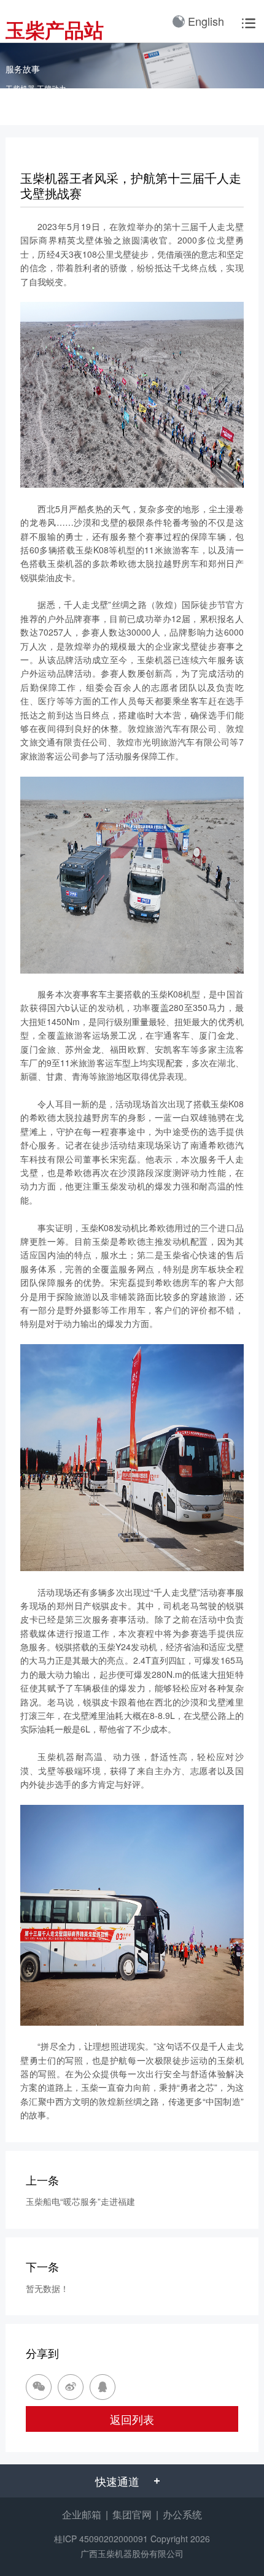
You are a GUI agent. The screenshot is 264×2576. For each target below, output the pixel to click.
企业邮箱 (82, 2514)
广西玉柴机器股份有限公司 (132, 2553)
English (206, 21)
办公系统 (182, 2514)
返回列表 (132, 2419)
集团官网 (132, 2514)
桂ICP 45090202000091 (101, 2539)
